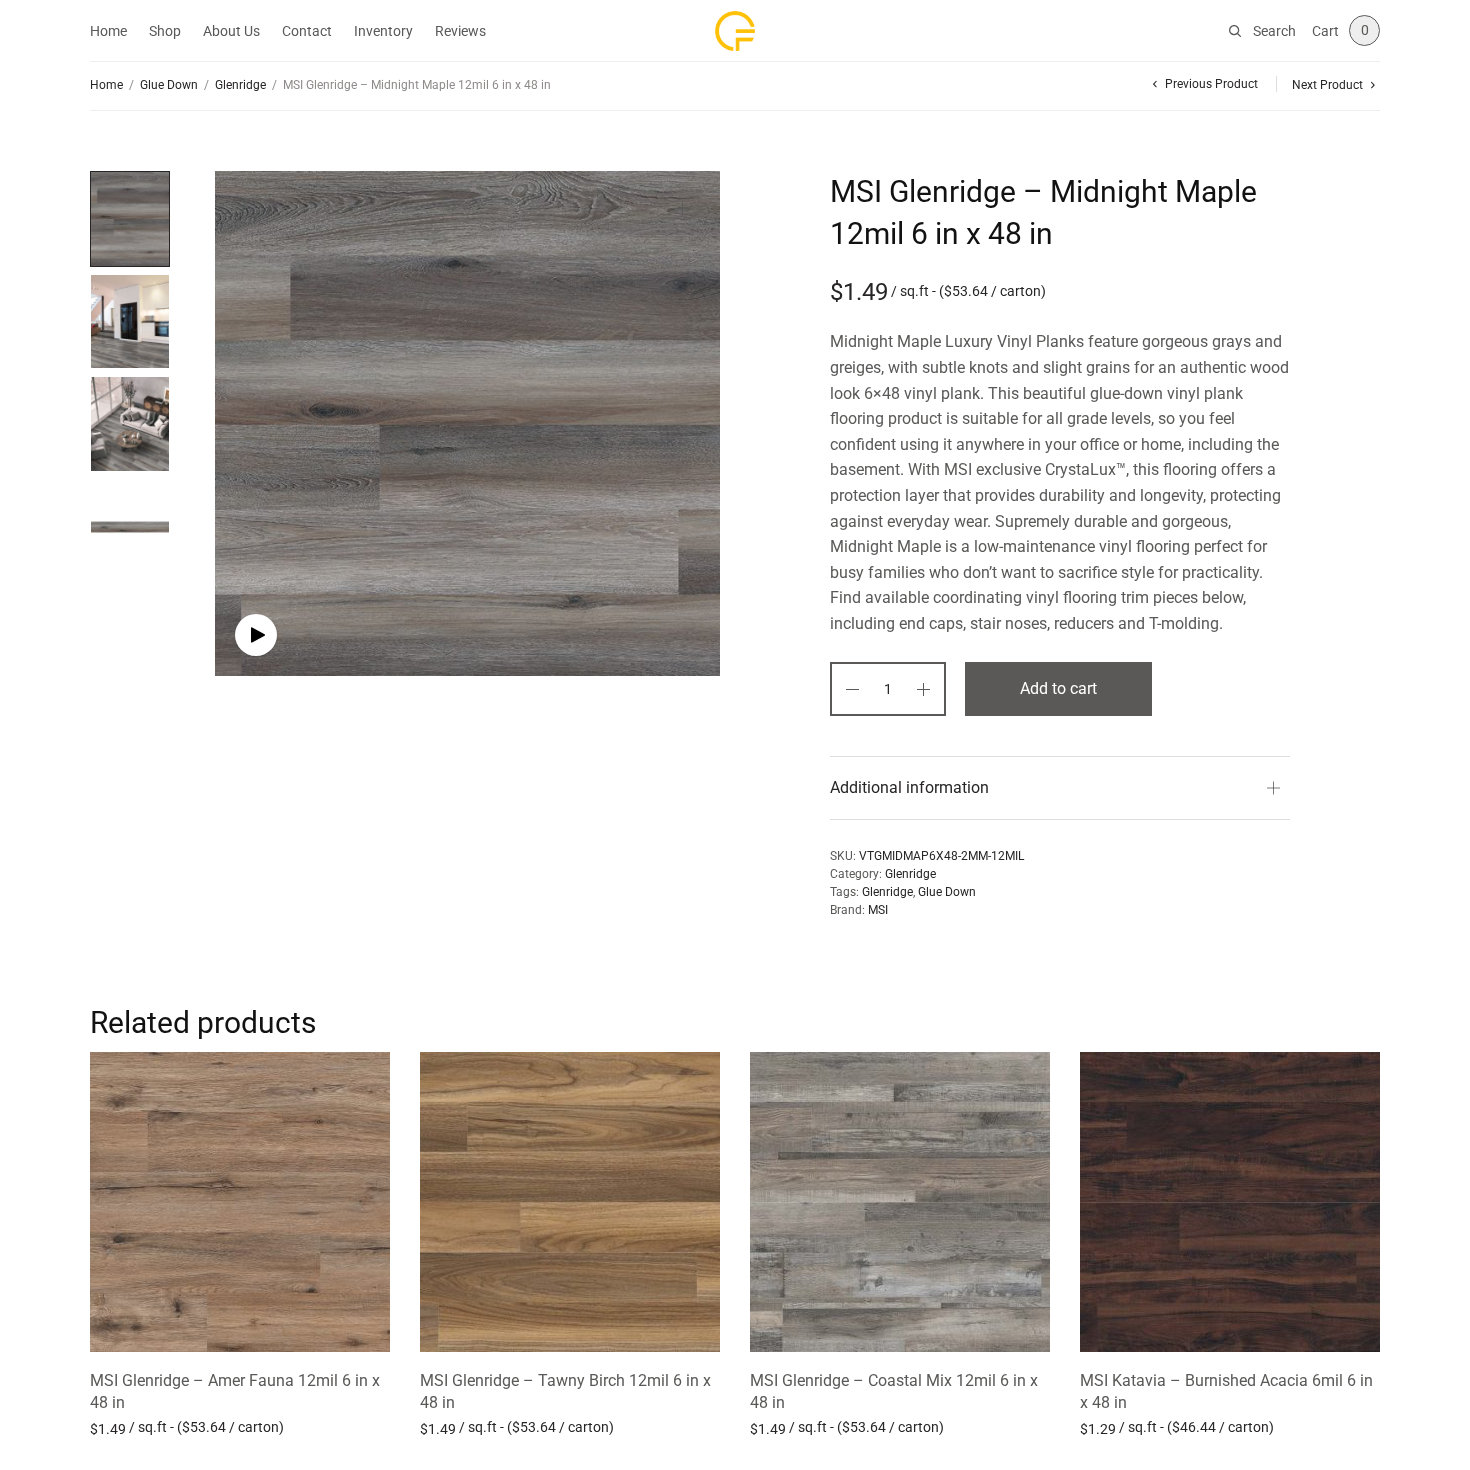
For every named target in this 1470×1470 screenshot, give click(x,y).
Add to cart (1058, 688)
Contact (307, 31)
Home (108, 31)
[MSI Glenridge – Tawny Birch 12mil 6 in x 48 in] (570, 1202)
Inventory (383, 31)
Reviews (460, 31)
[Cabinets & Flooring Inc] (735, 31)
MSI (878, 910)
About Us (231, 31)
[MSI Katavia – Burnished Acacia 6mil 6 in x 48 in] (1230, 1202)
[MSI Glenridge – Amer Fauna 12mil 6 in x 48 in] (240, 1202)
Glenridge (240, 85)
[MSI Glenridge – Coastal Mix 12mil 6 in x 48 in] (900, 1202)
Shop (165, 31)
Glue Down (169, 85)
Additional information (909, 787)
